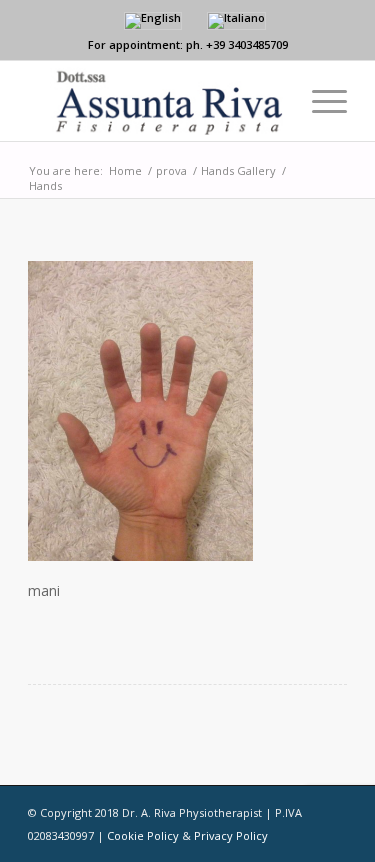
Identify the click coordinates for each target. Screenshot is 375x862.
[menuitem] (319, 101)
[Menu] (319, 101)
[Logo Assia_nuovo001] (155, 101)
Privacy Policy (231, 835)
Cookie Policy (143, 835)
